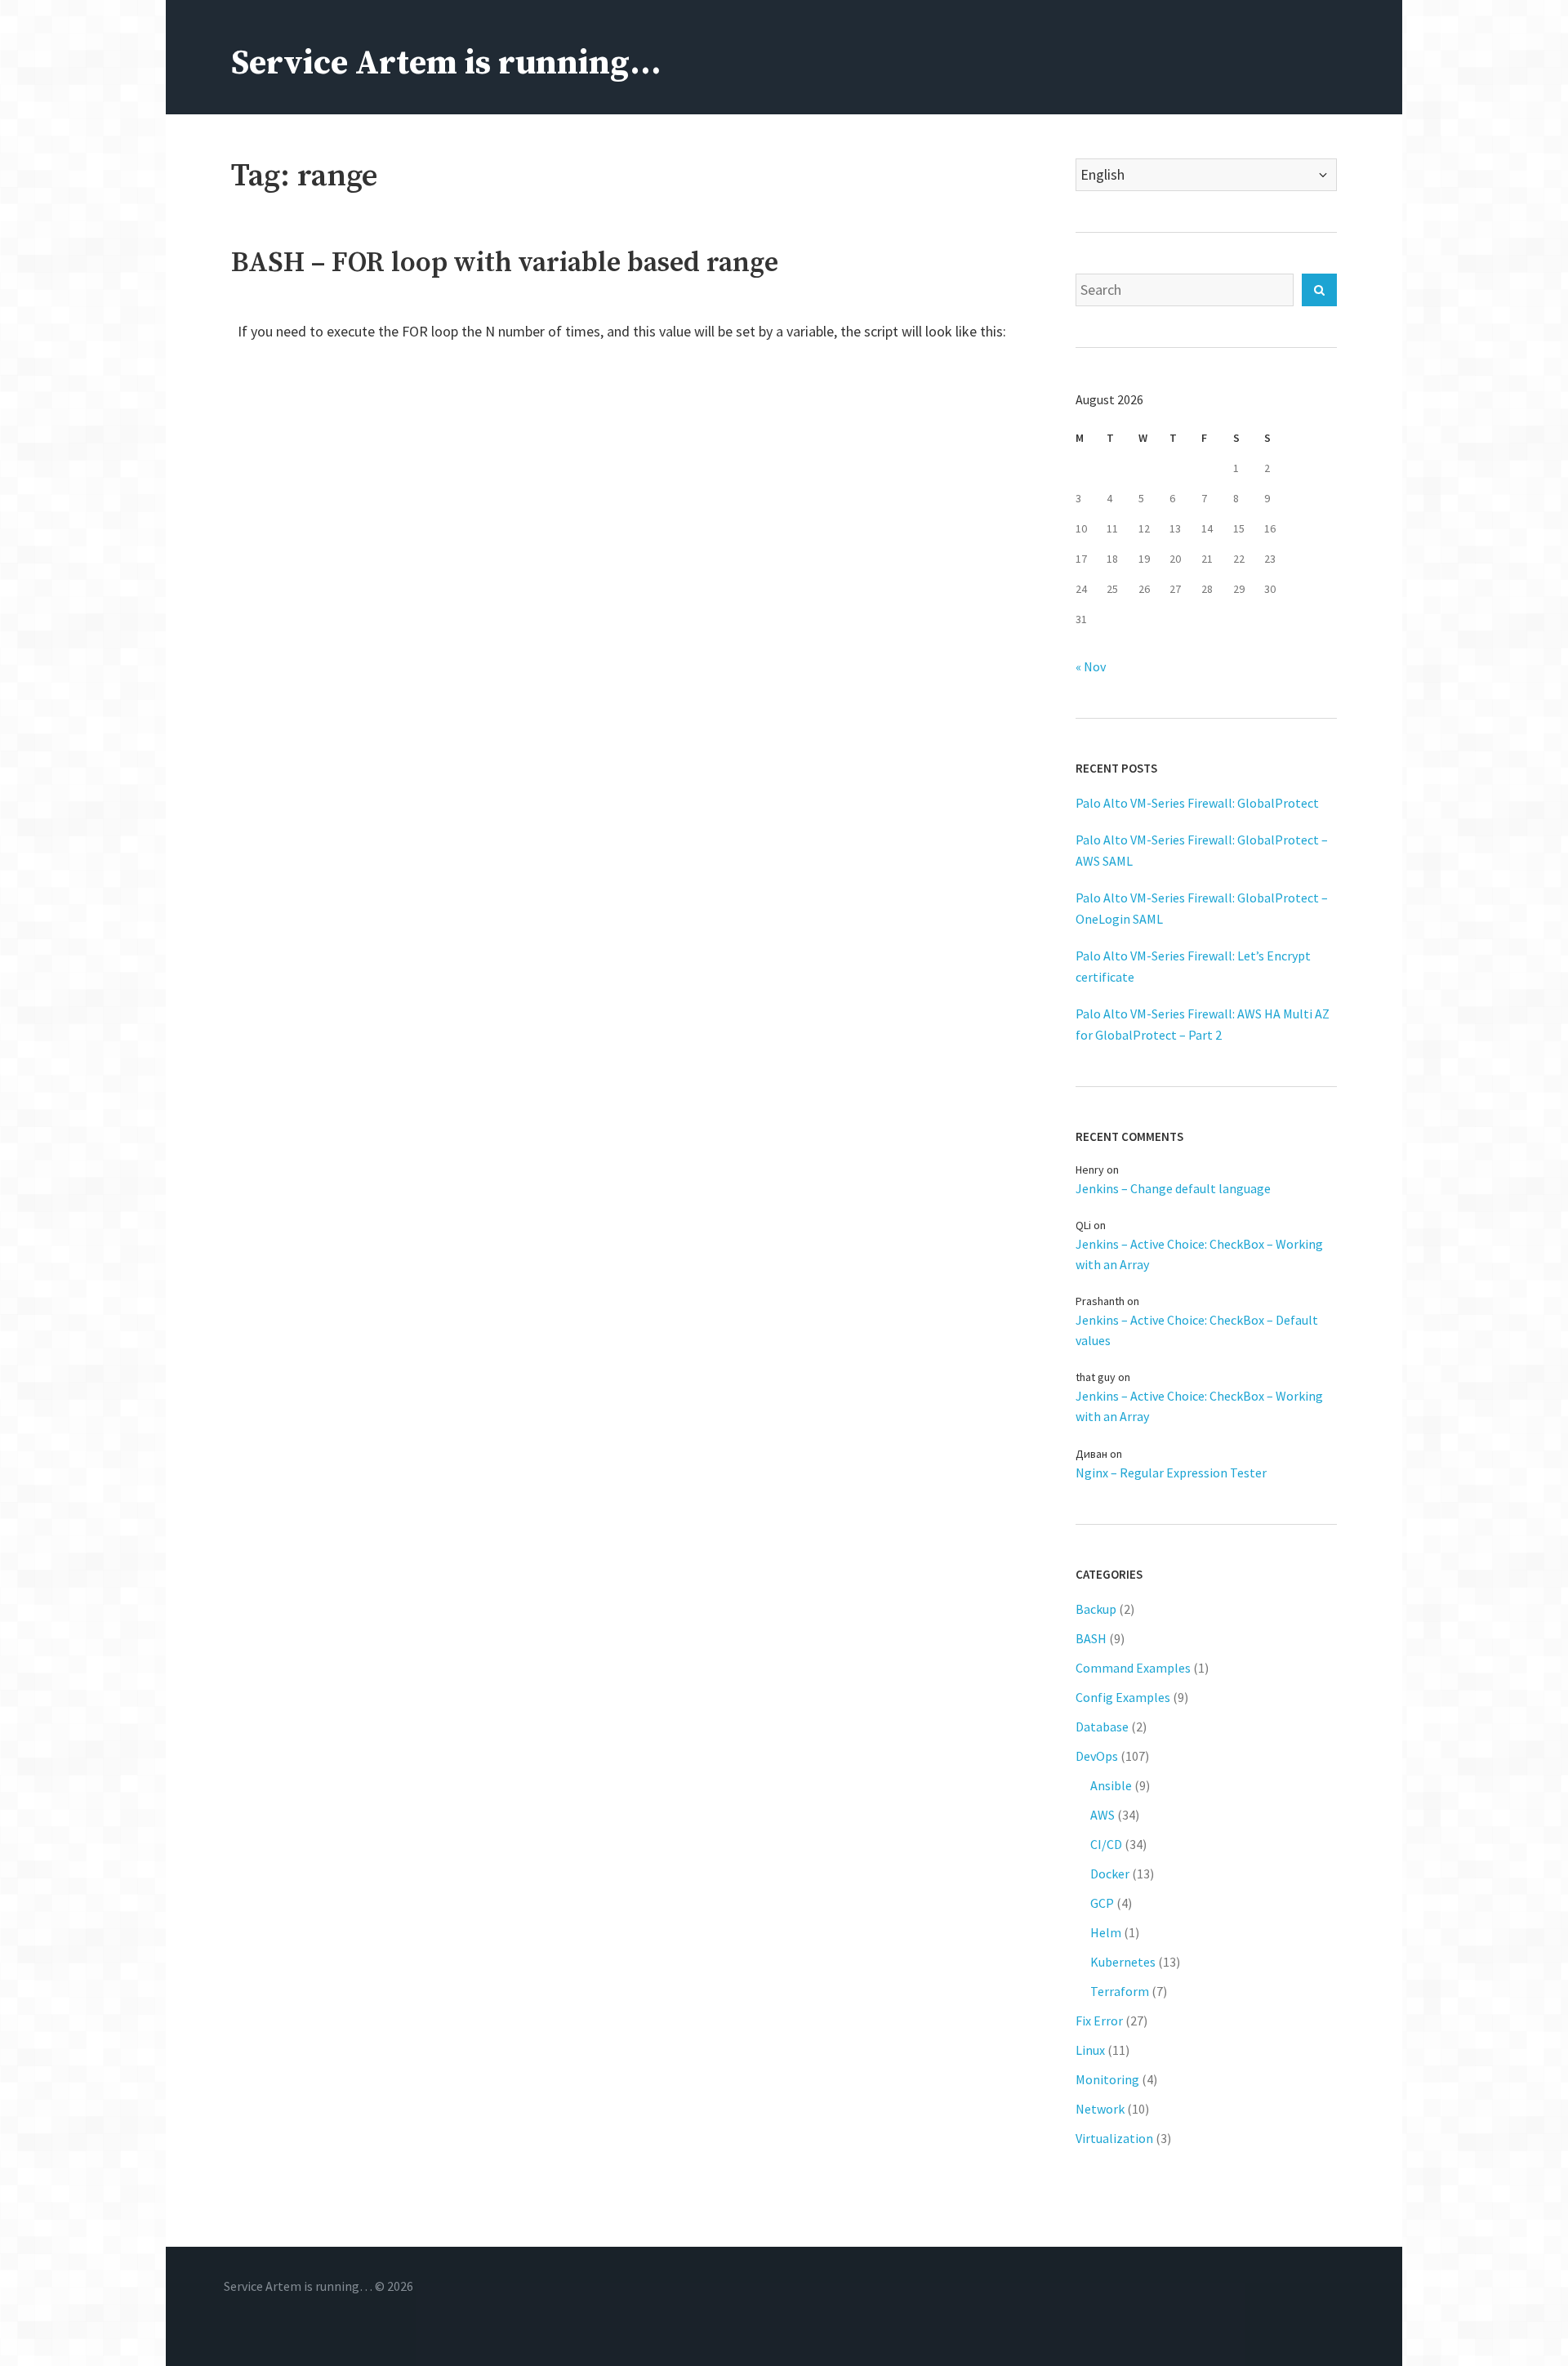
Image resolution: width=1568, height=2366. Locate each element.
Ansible (1111, 1785)
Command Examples (1133, 1668)
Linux (1090, 2050)
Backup (1096, 1609)
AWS (1102, 1815)
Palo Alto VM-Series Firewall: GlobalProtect (1197, 803)
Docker (1110, 1874)
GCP (1102, 1903)
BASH (1091, 1638)
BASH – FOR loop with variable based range (505, 263)
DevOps (1097, 1756)
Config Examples (1123, 1697)
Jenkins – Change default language (1173, 1188)
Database (1102, 1727)
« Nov (1091, 666)
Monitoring (1107, 2079)
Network (1100, 2109)
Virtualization (1114, 2138)
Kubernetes (1123, 1962)
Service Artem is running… (446, 63)
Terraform (1120, 1991)
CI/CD (1106, 1844)
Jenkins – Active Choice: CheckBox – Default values (1197, 1330)
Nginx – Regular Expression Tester (1171, 1473)
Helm (1106, 1932)
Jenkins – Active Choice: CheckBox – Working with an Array (1199, 1254)
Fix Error (1099, 2021)
